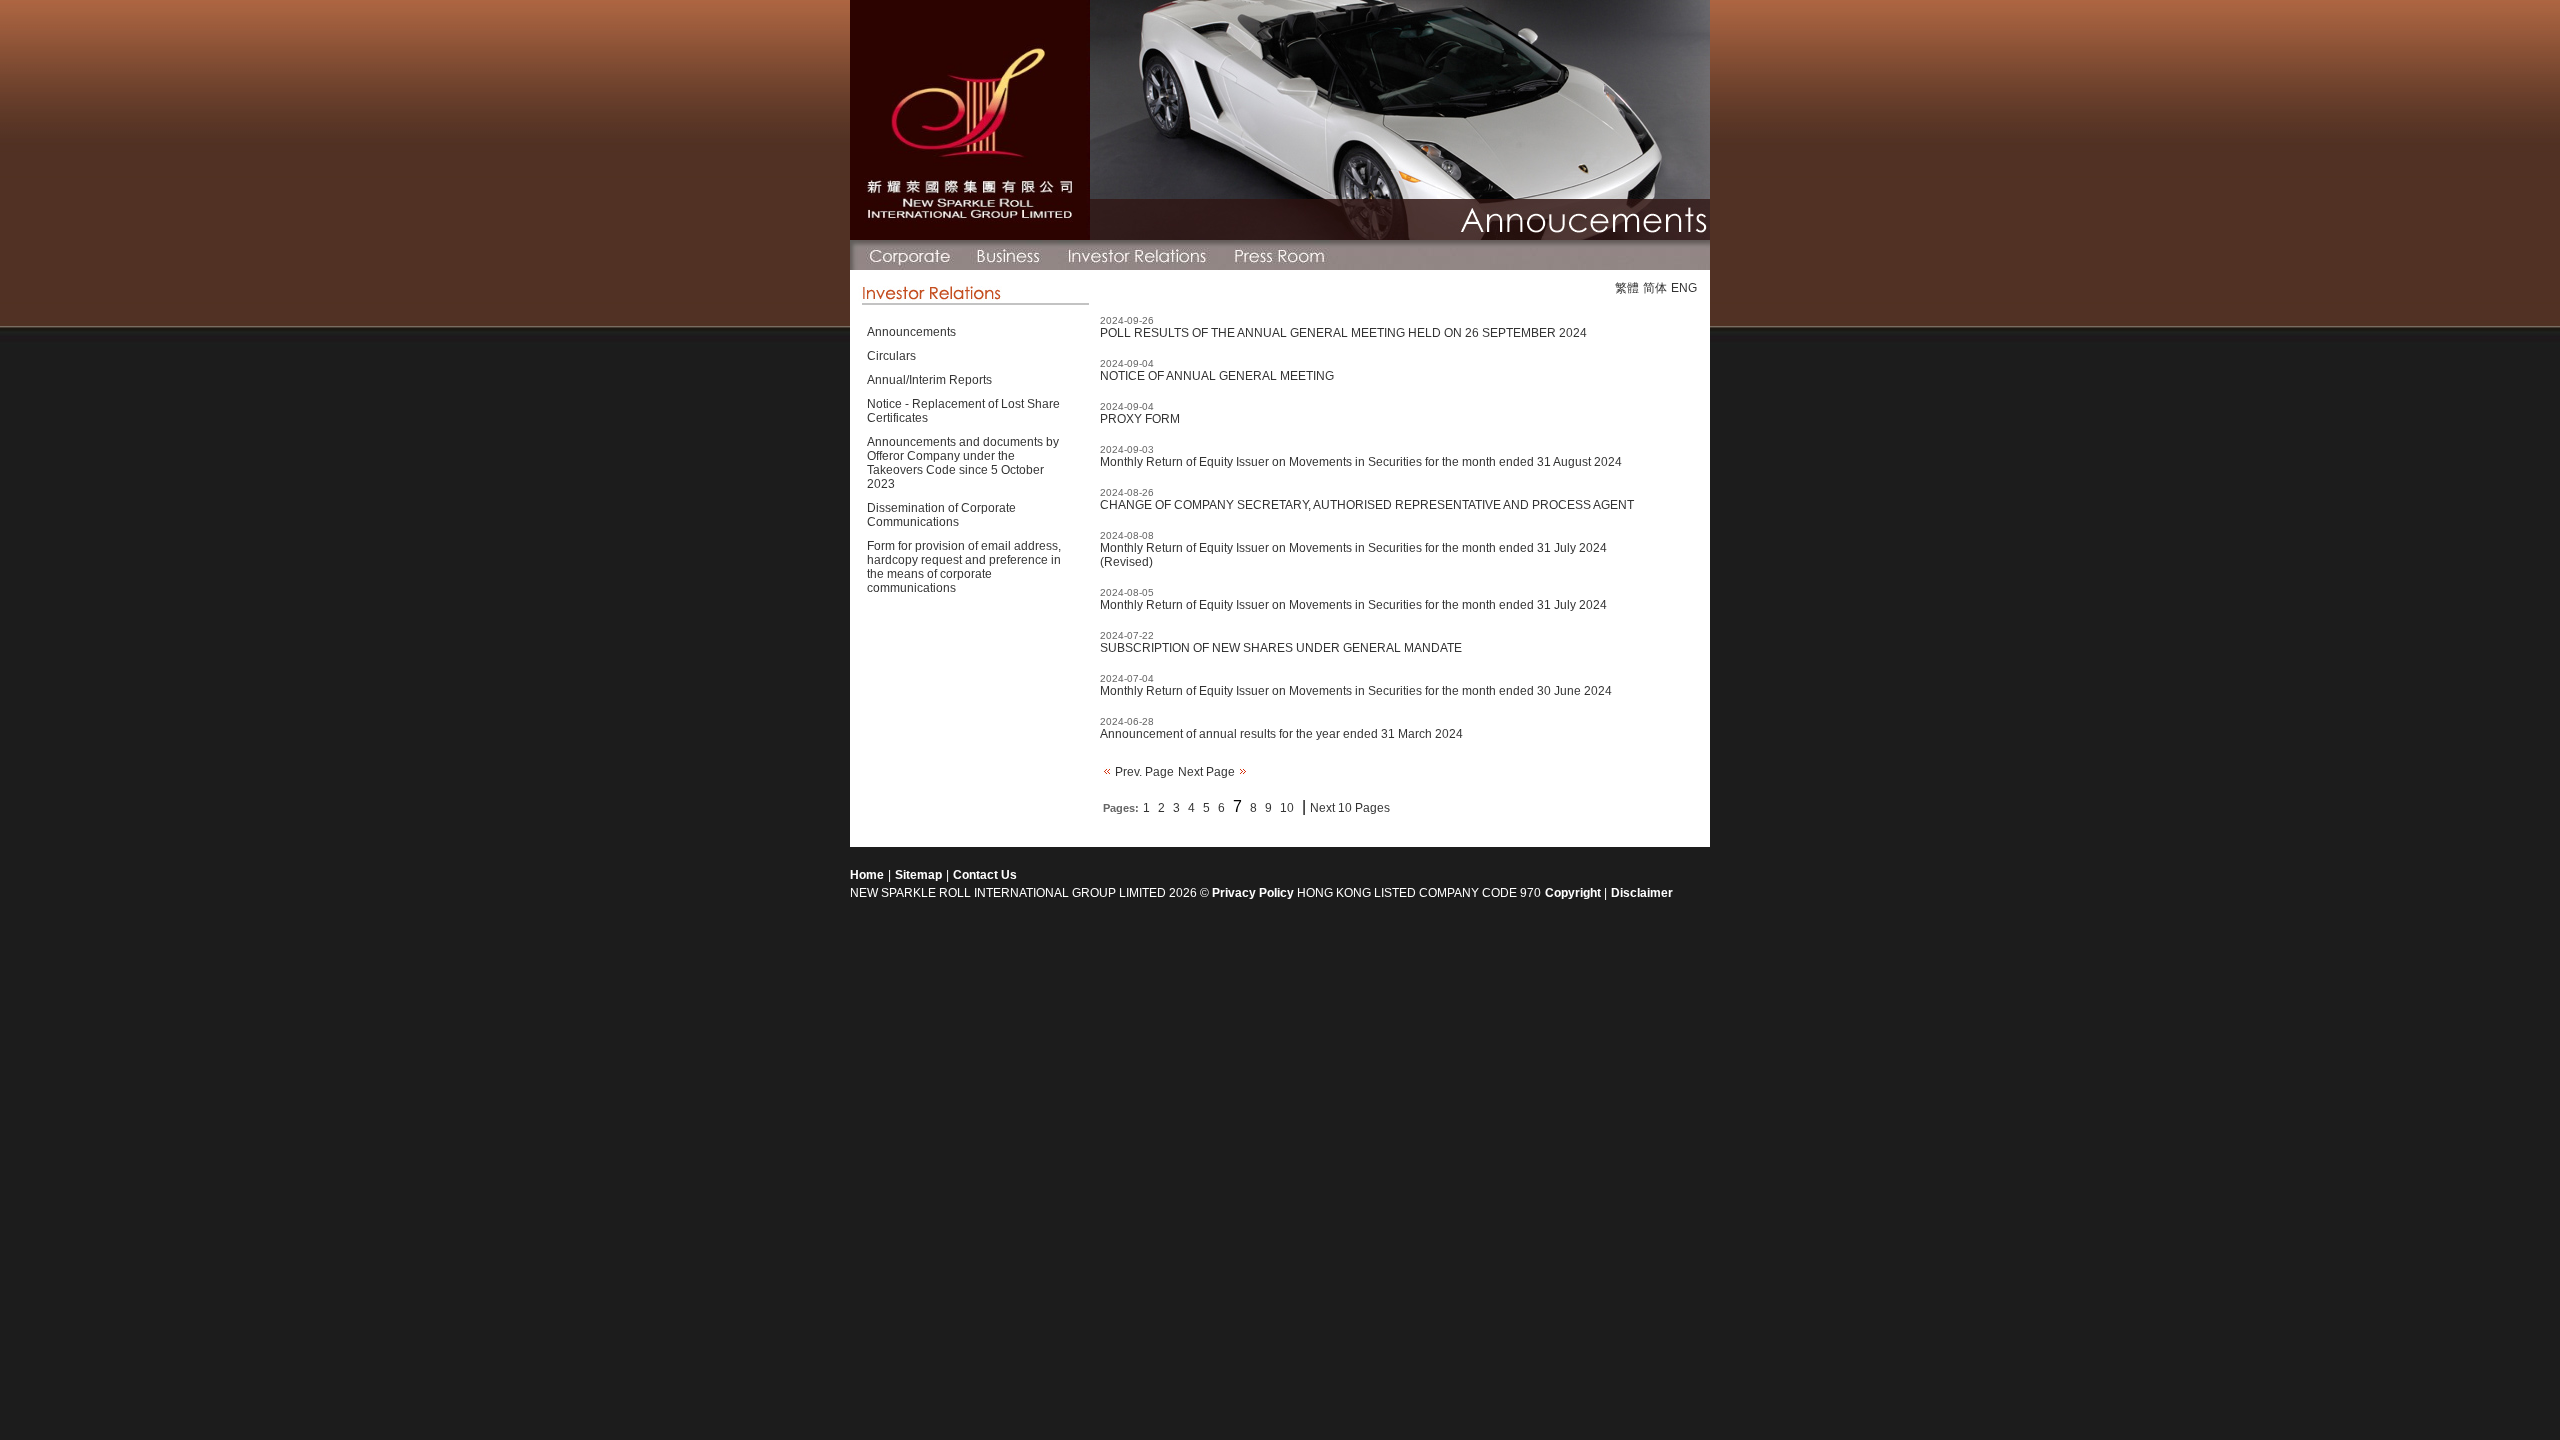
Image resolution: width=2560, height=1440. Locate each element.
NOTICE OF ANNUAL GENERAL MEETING (1217, 376)
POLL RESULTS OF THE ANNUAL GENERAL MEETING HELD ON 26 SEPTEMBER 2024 (1343, 333)
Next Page (1208, 772)
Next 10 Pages (1350, 808)
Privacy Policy (1253, 893)
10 (1287, 808)
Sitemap (918, 875)
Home (867, 875)
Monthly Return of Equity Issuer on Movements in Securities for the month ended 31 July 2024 (1353, 605)
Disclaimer (1642, 893)
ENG (1684, 288)
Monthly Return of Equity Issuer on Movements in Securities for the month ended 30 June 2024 (1356, 691)
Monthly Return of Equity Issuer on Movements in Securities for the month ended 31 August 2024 (1361, 462)
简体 (1655, 288)
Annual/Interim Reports (929, 380)
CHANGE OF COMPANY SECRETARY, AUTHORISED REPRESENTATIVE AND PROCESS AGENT (1367, 505)
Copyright (1574, 893)
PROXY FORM (1140, 419)
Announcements (911, 332)
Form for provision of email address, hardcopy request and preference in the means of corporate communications (964, 567)
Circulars (891, 356)
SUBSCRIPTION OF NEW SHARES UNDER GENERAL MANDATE (1281, 648)
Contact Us (985, 875)
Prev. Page (1143, 772)
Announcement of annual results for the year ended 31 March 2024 (1281, 734)
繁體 (1627, 288)
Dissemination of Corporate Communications (941, 515)
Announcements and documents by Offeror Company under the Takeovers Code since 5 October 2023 (963, 463)
